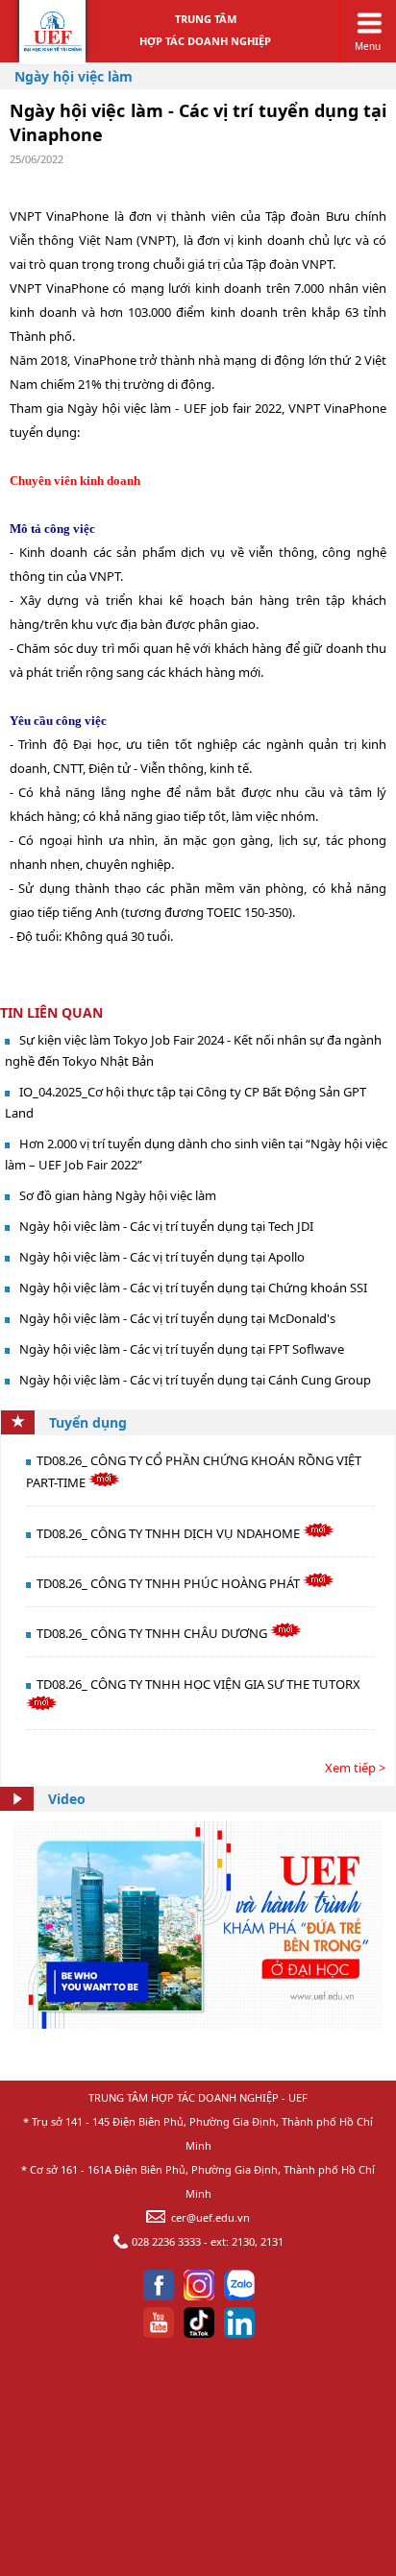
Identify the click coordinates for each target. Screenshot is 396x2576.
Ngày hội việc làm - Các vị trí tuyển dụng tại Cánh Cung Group (195, 1380)
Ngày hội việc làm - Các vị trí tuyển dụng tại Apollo (162, 1257)
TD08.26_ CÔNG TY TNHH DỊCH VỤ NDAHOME (170, 1533)
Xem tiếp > (355, 1768)
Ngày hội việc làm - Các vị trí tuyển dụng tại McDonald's (177, 1318)
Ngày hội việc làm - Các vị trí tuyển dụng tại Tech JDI (166, 1226)
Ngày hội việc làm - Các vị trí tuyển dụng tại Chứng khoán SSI (193, 1288)
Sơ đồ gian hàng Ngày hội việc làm (118, 1195)
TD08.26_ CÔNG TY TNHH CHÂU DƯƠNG (153, 1633)
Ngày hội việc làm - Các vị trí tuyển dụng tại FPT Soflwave (182, 1349)
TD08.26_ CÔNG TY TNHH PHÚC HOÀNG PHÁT (170, 1583)
